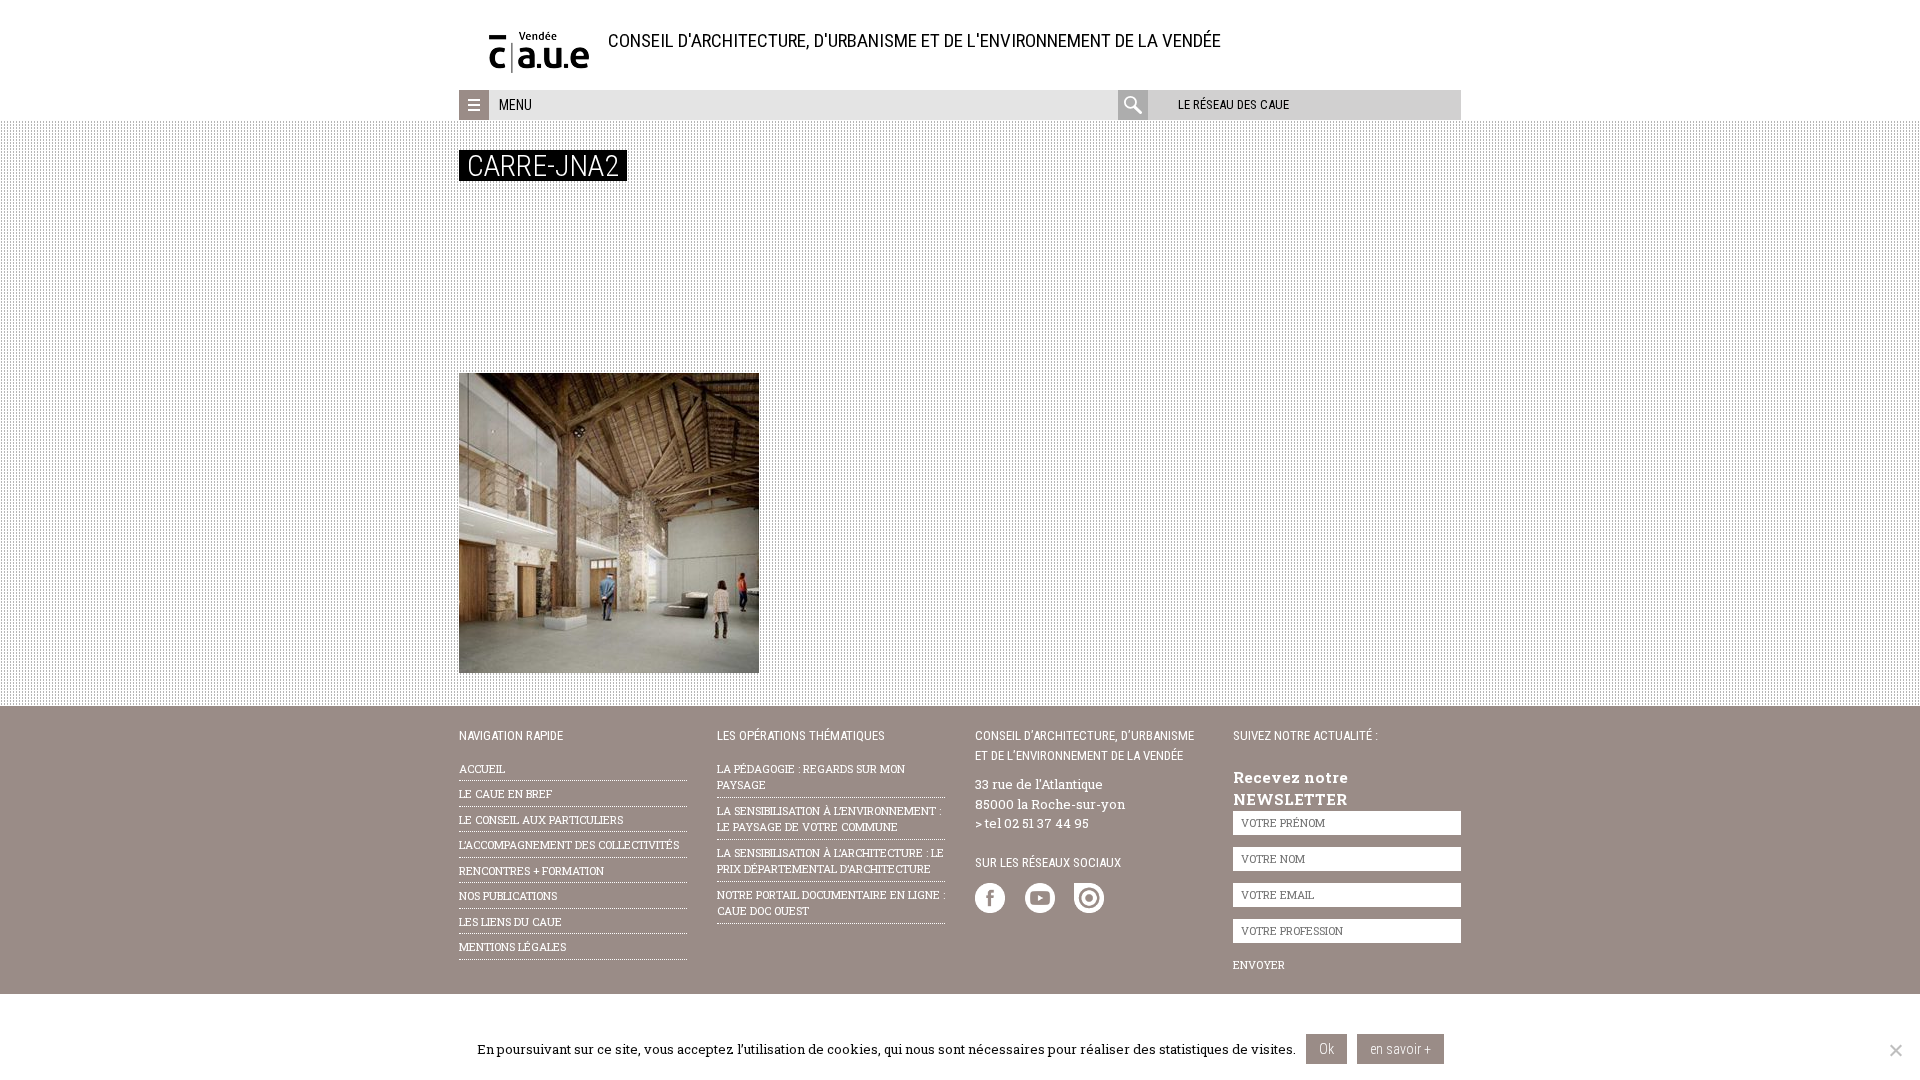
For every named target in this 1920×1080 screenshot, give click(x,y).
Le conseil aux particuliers (541, 819)
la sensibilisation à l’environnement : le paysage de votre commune (829, 819)
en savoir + (1400, 1049)
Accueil (482, 768)
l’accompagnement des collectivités (569, 844)
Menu (515, 105)
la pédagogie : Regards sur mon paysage (811, 777)
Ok (1326, 1049)
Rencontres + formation (531, 870)
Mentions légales (512, 946)
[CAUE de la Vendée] (539, 67)
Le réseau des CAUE (1233, 104)
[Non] (1895, 1050)
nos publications (508, 895)
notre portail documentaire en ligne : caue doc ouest (831, 903)
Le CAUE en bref (505, 793)
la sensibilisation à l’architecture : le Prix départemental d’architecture (830, 861)
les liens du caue (510, 921)
